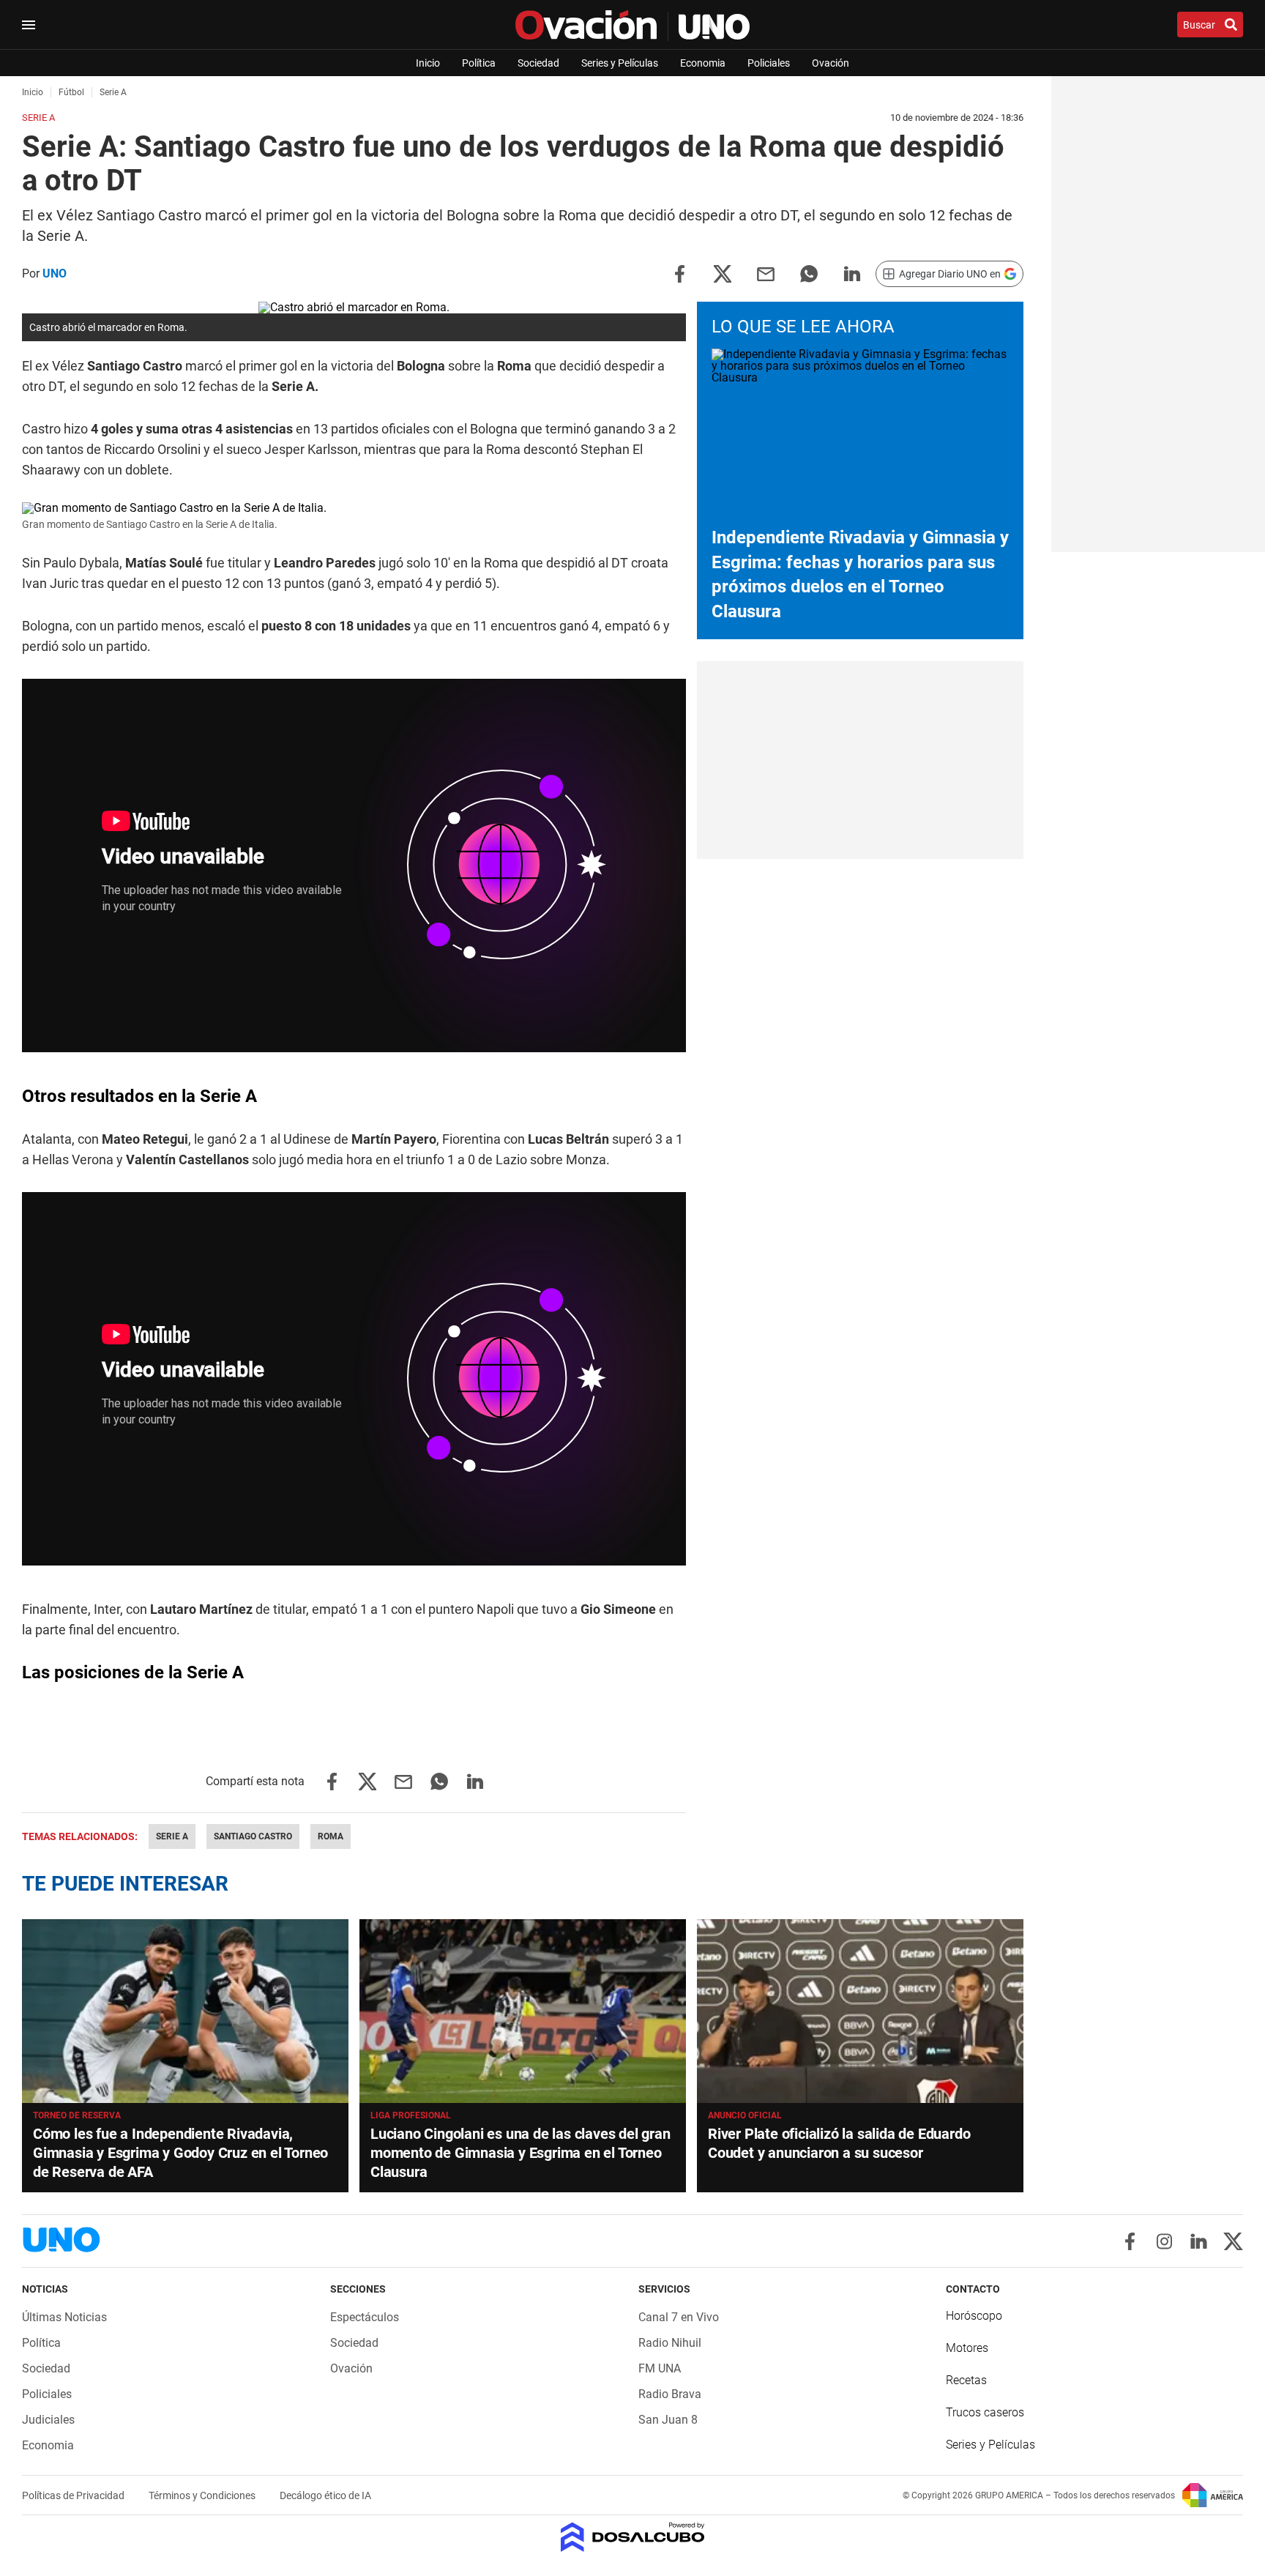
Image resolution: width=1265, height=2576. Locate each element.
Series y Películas (620, 63)
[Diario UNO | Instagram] (1164, 2241)
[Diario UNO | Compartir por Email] (766, 273)
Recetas (966, 2380)
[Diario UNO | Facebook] (1130, 2241)
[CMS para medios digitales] (633, 2538)
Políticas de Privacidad (74, 2495)
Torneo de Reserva (77, 2115)
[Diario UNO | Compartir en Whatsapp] (809, 273)
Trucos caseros (985, 2412)
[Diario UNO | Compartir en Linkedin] (852, 273)
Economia (703, 63)
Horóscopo (974, 2316)
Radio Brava (670, 2394)
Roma (331, 1836)
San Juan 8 (668, 2420)
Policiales (769, 63)
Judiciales (48, 2420)
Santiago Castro (253, 1836)
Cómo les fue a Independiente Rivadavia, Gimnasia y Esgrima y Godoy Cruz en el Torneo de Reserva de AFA (180, 2153)
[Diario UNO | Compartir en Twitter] (723, 273)
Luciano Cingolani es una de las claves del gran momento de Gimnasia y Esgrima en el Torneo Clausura (520, 2153)
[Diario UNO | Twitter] (1233, 2241)
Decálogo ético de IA (325, 2495)
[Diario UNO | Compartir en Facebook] (679, 273)
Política (479, 63)
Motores (967, 2348)
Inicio (428, 63)
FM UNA (660, 2368)
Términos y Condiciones (203, 2495)
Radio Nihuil (670, 2343)
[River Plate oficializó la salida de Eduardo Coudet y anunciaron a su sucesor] (860, 2011)
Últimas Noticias (64, 2317)
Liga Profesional (411, 2115)
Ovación (831, 63)
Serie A (172, 1836)
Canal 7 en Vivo (679, 2317)
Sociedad (538, 63)
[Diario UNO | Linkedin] (1199, 2241)
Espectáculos (365, 2317)
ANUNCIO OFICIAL (745, 2115)
